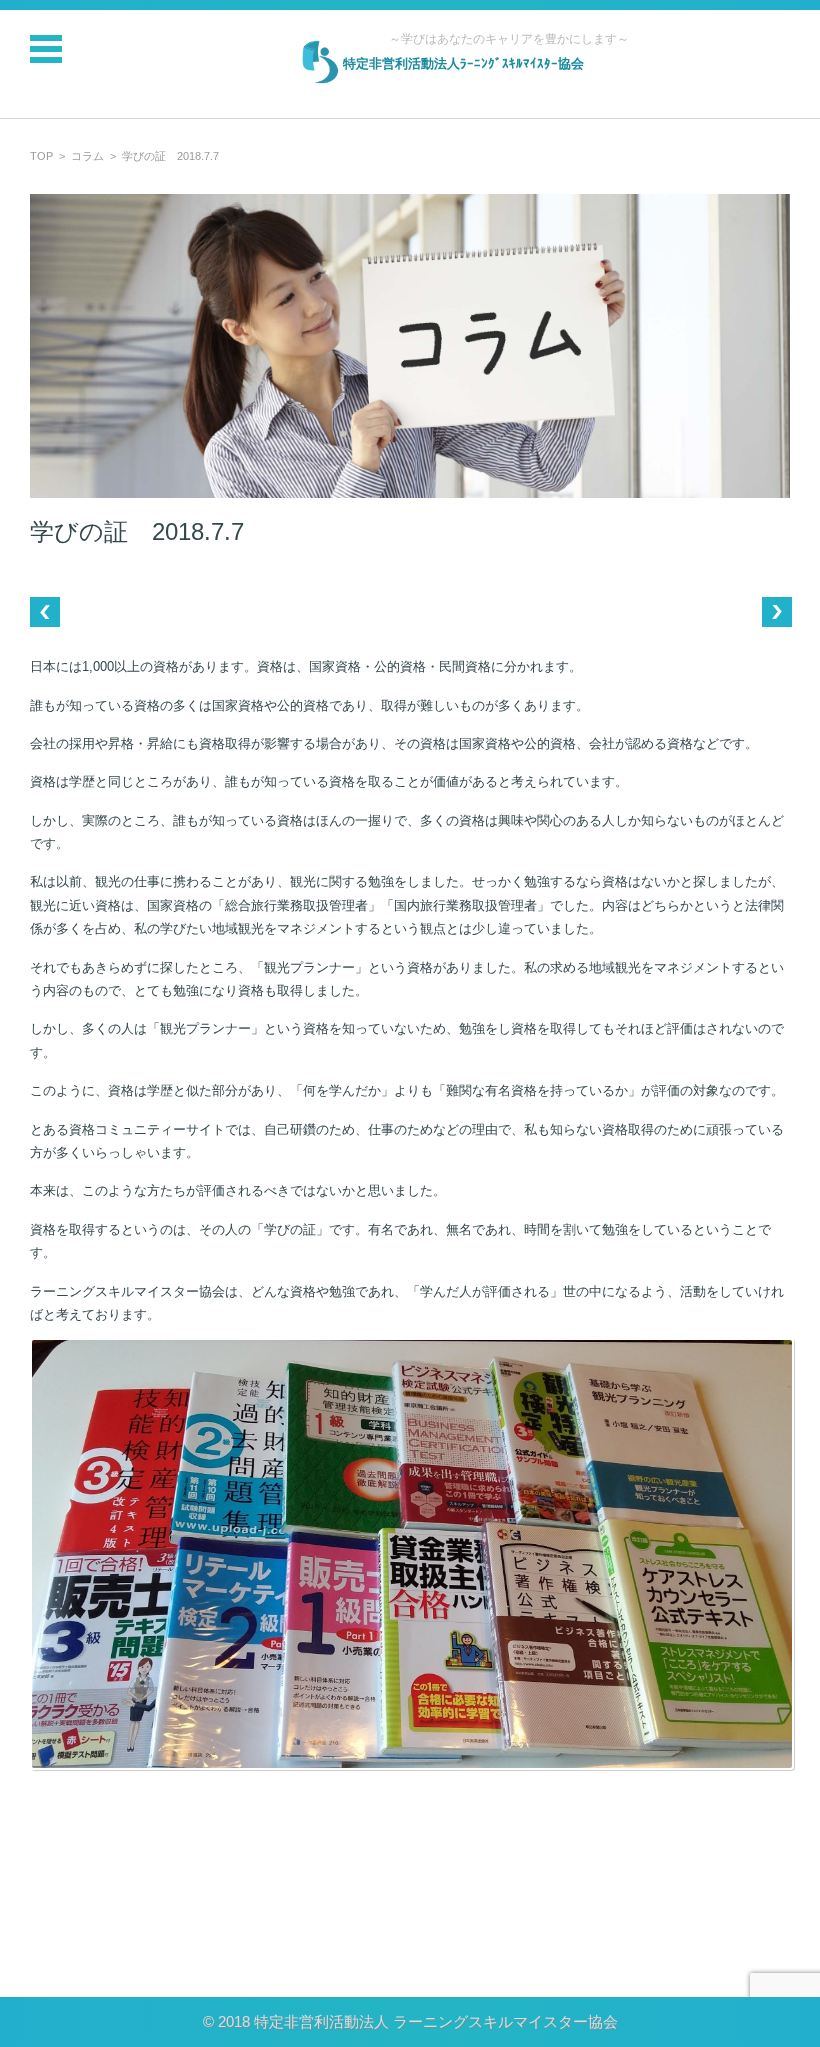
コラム (87, 156)
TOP (41, 156)
